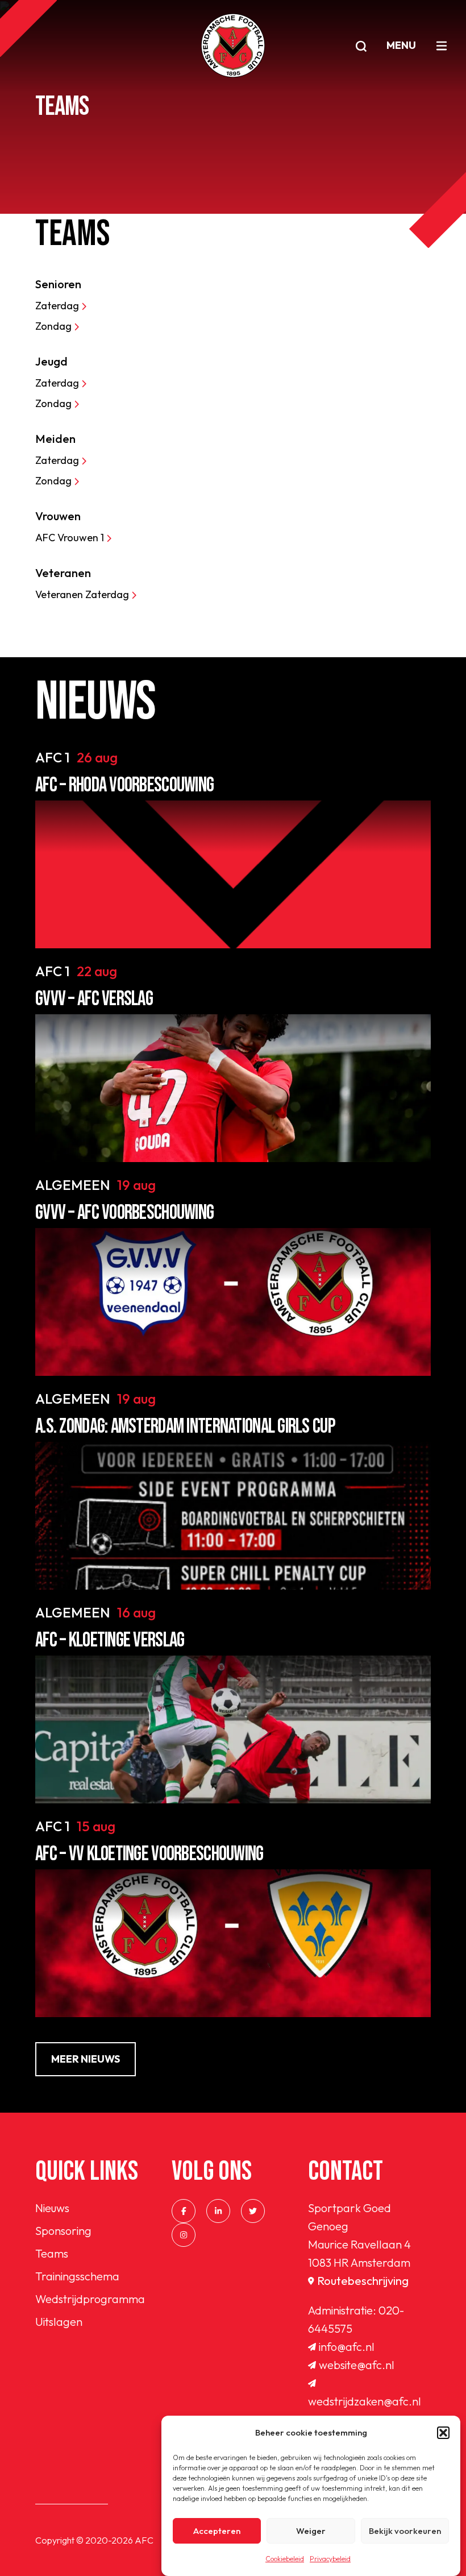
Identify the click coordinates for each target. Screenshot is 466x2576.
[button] (443, 2433)
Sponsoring (63, 2231)
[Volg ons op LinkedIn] (218, 2211)
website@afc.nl (357, 2365)
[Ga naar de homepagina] (233, 45)
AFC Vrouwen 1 (71, 538)
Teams (52, 2253)
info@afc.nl (347, 2347)
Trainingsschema (77, 2276)
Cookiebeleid (285, 2559)
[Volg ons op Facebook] (184, 2211)
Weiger (311, 2531)
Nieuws (52, 2208)
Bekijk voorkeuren (405, 2531)
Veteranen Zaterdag (83, 594)
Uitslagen (59, 2322)
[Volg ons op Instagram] (184, 2235)
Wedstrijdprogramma (90, 2299)
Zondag (55, 326)
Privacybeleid (330, 2559)
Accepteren (217, 2531)
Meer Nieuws (86, 2059)
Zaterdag (58, 306)
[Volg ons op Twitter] (253, 2211)
